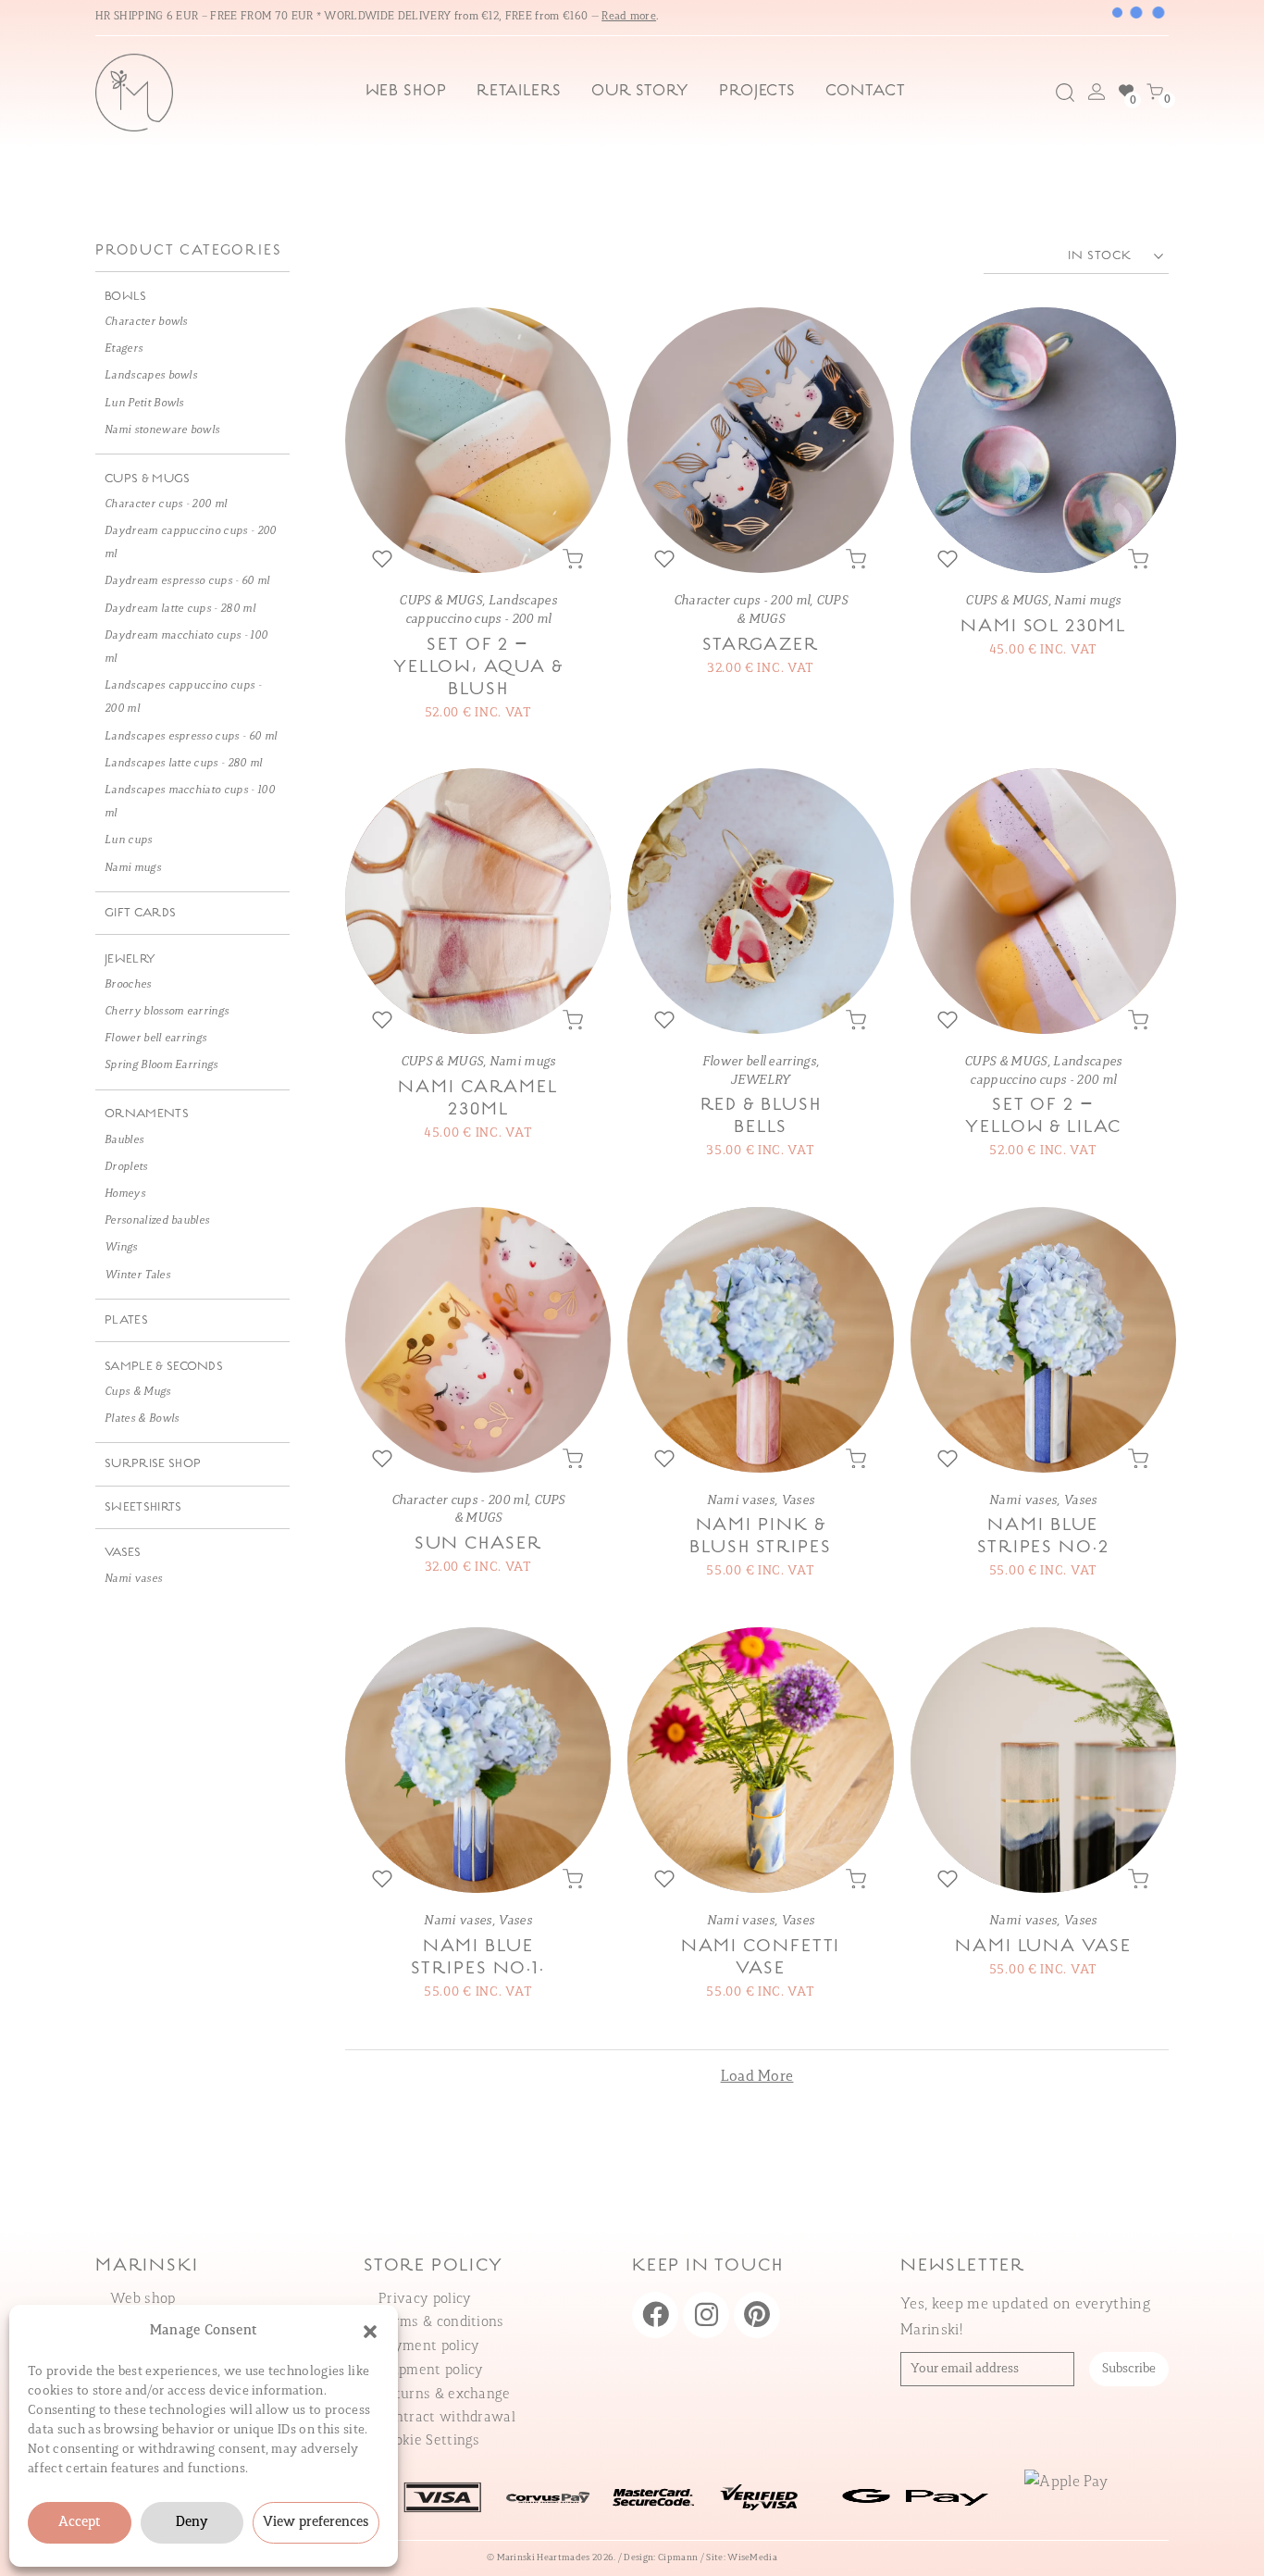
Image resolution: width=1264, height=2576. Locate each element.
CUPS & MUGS (440, 601)
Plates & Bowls (142, 1419)
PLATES (126, 1320)
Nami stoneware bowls (162, 430)
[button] (370, 2332)
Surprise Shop (153, 1464)
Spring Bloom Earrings (161, 1065)
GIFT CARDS (140, 913)
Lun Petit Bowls (144, 404)
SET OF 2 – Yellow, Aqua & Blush (478, 667)
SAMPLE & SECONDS (164, 1367)
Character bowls (146, 322)
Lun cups (129, 840)
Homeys (125, 1194)
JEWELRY (760, 1081)
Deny (192, 2523)
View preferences (316, 2523)
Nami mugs (1087, 601)
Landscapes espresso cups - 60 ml (191, 737)
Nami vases (741, 1501)
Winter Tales (137, 1276)
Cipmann (678, 2558)
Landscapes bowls (151, 376)
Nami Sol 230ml (1043, 627)
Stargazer (760, 645)
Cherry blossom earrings (167, 1012)
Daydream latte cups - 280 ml (180, 609)
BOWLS (126, 297)
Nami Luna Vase (1043, 1947)
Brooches (128, 985)
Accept (80, 2523)
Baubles (124, 1140)
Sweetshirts (143, 1507)
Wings (121, 1248)
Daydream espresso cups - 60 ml (187, 581)
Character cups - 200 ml (742, 601)
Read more (629, 17)
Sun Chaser (478, 1544)
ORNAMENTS (147, 1114)
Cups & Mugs (138, 1392)
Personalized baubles (157, 1221)
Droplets (126, 1167)
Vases (798, 1501)
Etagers (124, 349)
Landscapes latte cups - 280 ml (184, 764)
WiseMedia (752, 2558)
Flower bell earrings (759, 1062)
